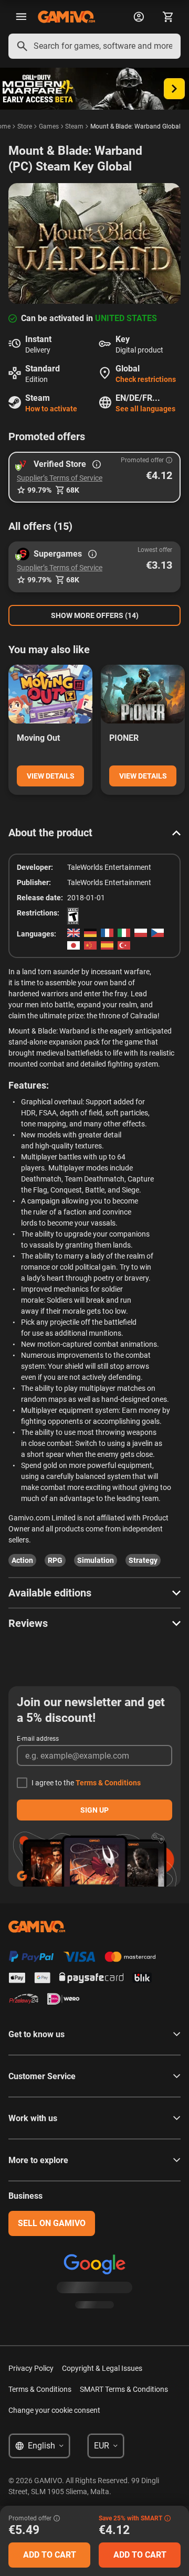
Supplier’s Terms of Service (60, 478)
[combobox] (94, 46)
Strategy (143, 1560)
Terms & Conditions (108, 1783)
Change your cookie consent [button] (54, 2410)
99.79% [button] (39, 490)
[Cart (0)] (168, 17)
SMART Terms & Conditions (124, 2389)
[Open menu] (21, 17)
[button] (94, 477)
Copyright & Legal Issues (102, 2368)
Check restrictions (146, 379)
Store (25, 126)
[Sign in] (139, 17)
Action (22, 1560)
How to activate (51, 409)
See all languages (145, 409)
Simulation (96, 1560)
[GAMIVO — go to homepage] (66, 17)
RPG (55, 1560)
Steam (74, 126)
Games (49, 126)
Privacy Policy (31, 2368)
